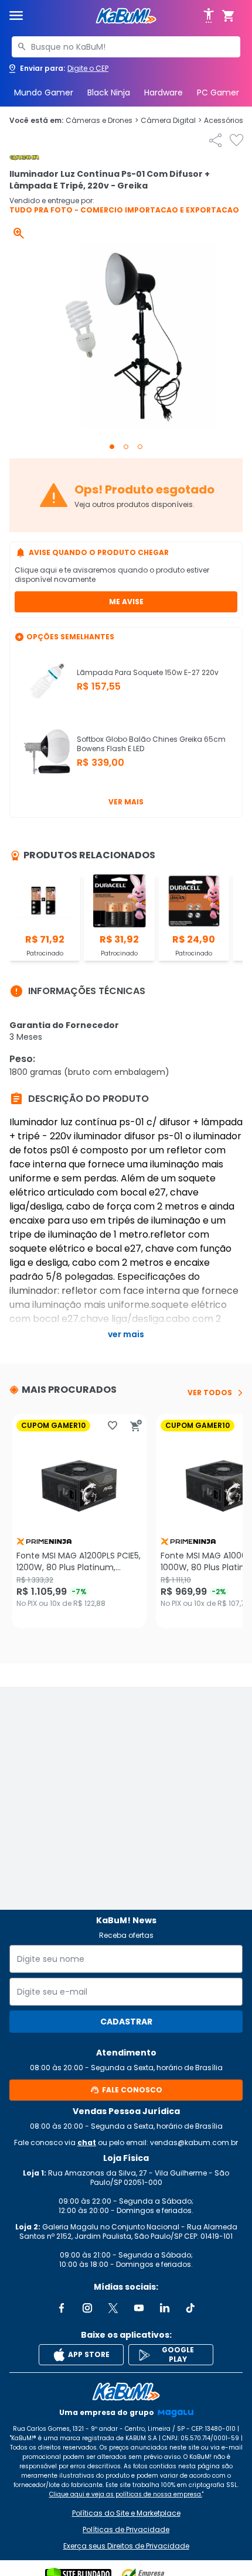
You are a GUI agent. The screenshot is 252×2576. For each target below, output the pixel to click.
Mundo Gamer (44, 93)
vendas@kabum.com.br (194, 2142)
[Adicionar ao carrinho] (136, 1426)
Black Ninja (109, 93)
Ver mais (126, 802)
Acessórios (227, 121)
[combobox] (126, 47)
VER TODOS (210, 1393)
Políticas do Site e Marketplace (126, 2513)
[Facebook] (62, 2308)
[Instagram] (87, 2308)
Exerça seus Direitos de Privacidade (126, 2546)
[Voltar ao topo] (126, 2392)
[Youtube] (139, 2308)
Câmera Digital (171, 121)
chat (87, 2142)
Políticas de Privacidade (126, 2530)
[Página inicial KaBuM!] (126, 16)
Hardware (164, 93)
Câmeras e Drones (102, 121)
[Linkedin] (165, 2308)
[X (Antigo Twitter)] (113, 2308)
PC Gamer (218, 93)
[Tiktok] (190, 2308)
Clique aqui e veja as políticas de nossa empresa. (126, 2494)
